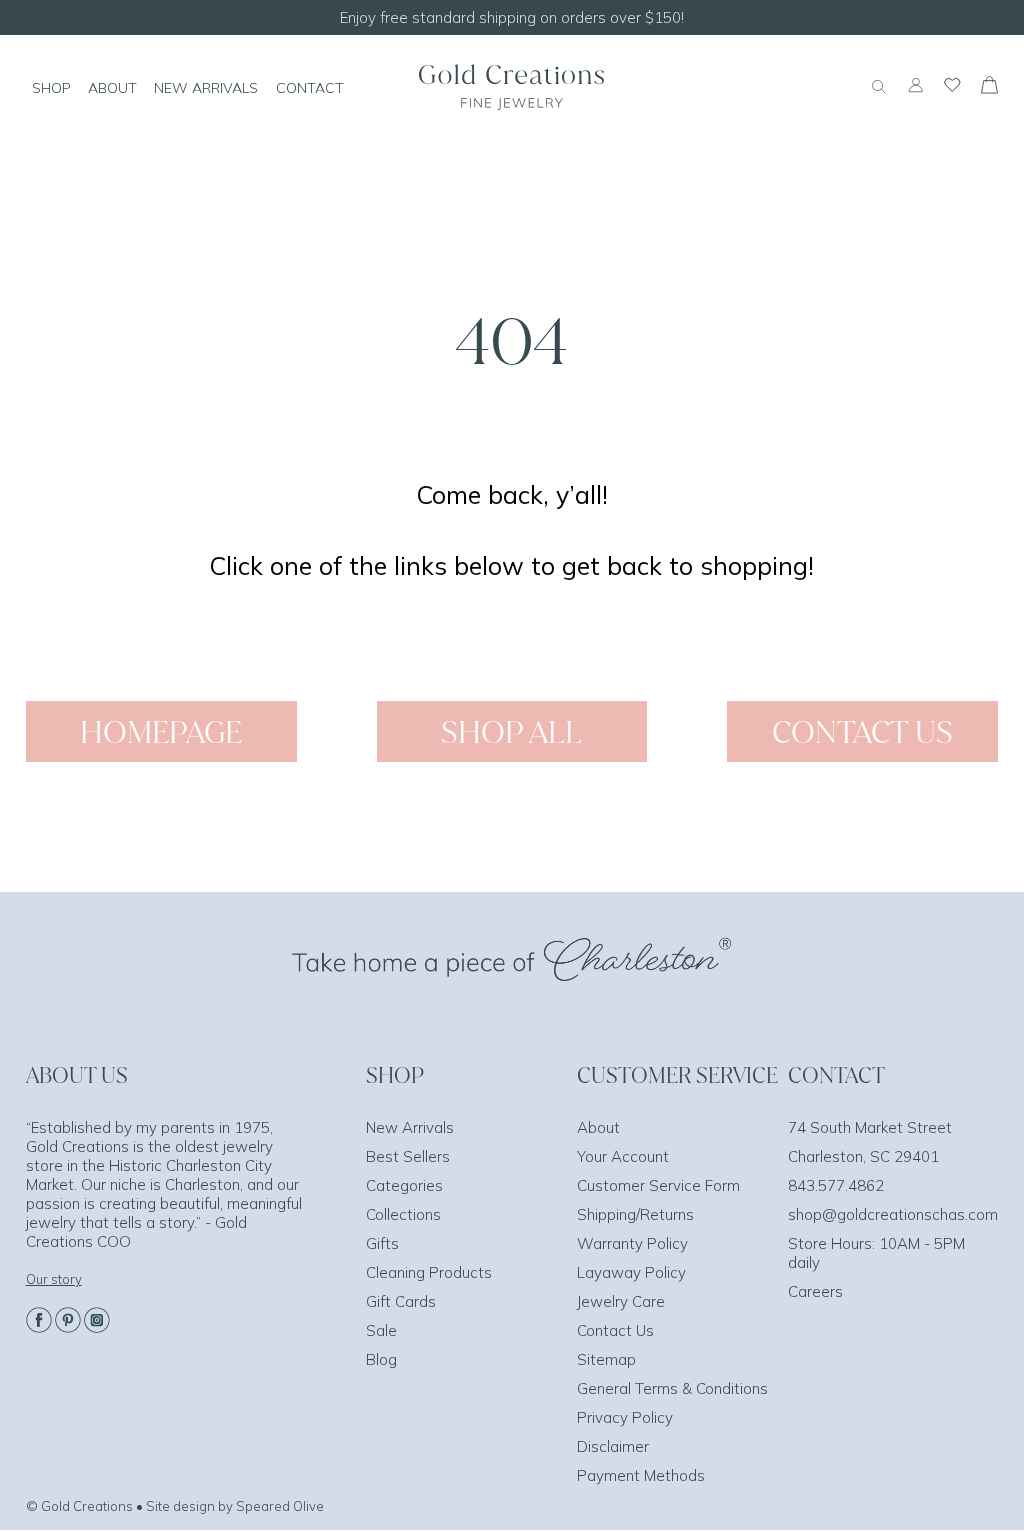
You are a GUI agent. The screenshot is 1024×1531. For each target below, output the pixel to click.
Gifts (382, 1243)
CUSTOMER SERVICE (677, 1075)
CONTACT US (862, 731)
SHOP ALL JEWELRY (511, 737)
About (598, 1127)
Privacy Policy (625, 1417)
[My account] (915, 94)
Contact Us (615, 1330)
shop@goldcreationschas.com (893, 1214)
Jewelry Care (621, 1301)
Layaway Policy (631, 1272)
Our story (54, 1279)
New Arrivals (410, 1127)
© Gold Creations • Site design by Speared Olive (175, 1506)
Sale (381, 1330)
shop (51, 88)
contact (310, 88)
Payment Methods (641, 1475)
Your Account (623, 1156)
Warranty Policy (632, 1243)
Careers (815, 1291)
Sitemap (606, 1359)
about (112, 88)
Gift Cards (401, 1301)
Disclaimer (613, 1446)
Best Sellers (408, 1156)
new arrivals (206, 88)
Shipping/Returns (635, 1214)
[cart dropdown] (989, 88)
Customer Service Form (658, 1185)
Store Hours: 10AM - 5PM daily (876, 1253)
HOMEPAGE (161, 731)
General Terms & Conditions (672, 1388)
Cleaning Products (429, 1272)
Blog (381, 1359)
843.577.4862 (836, 1185)
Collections (403, 1214)
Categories (404, 1185)
